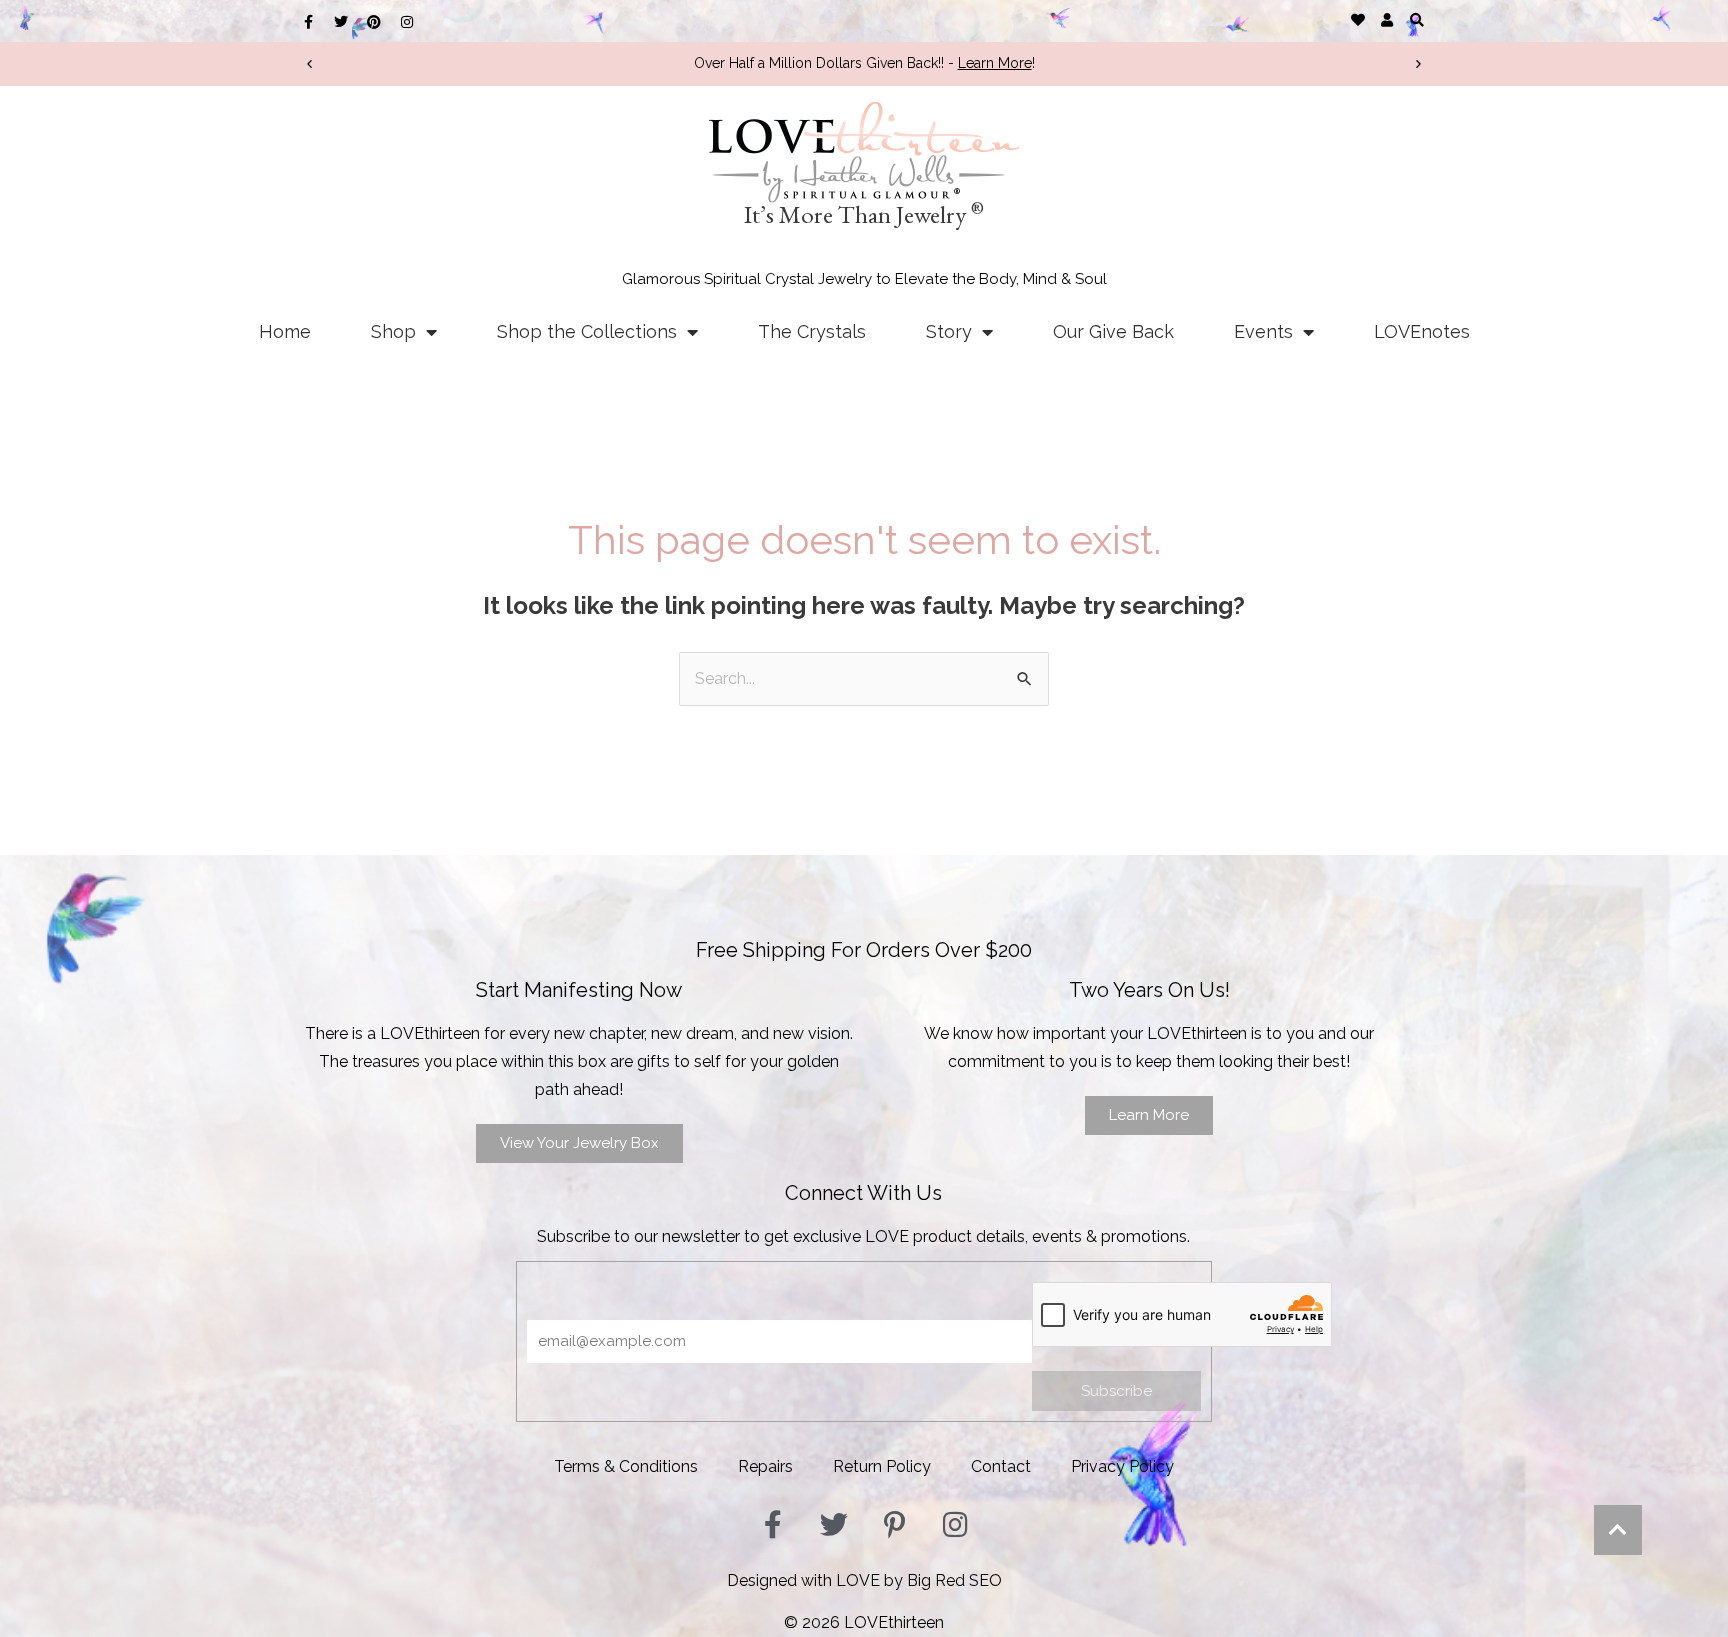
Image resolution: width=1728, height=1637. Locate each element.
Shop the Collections (587, 331)
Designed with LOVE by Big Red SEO (864, 1580)
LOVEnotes (1422, 331)
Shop (393, 331)
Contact (1001, 1466)
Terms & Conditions (626, 1466)
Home (285, 331)
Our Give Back (1113, 331)
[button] (1416, 19)
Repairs (765, 1466)
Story (949, 331)
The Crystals (812, 331)
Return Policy (882, 1466)
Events (1263, 331)
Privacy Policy (1122, 1466)
